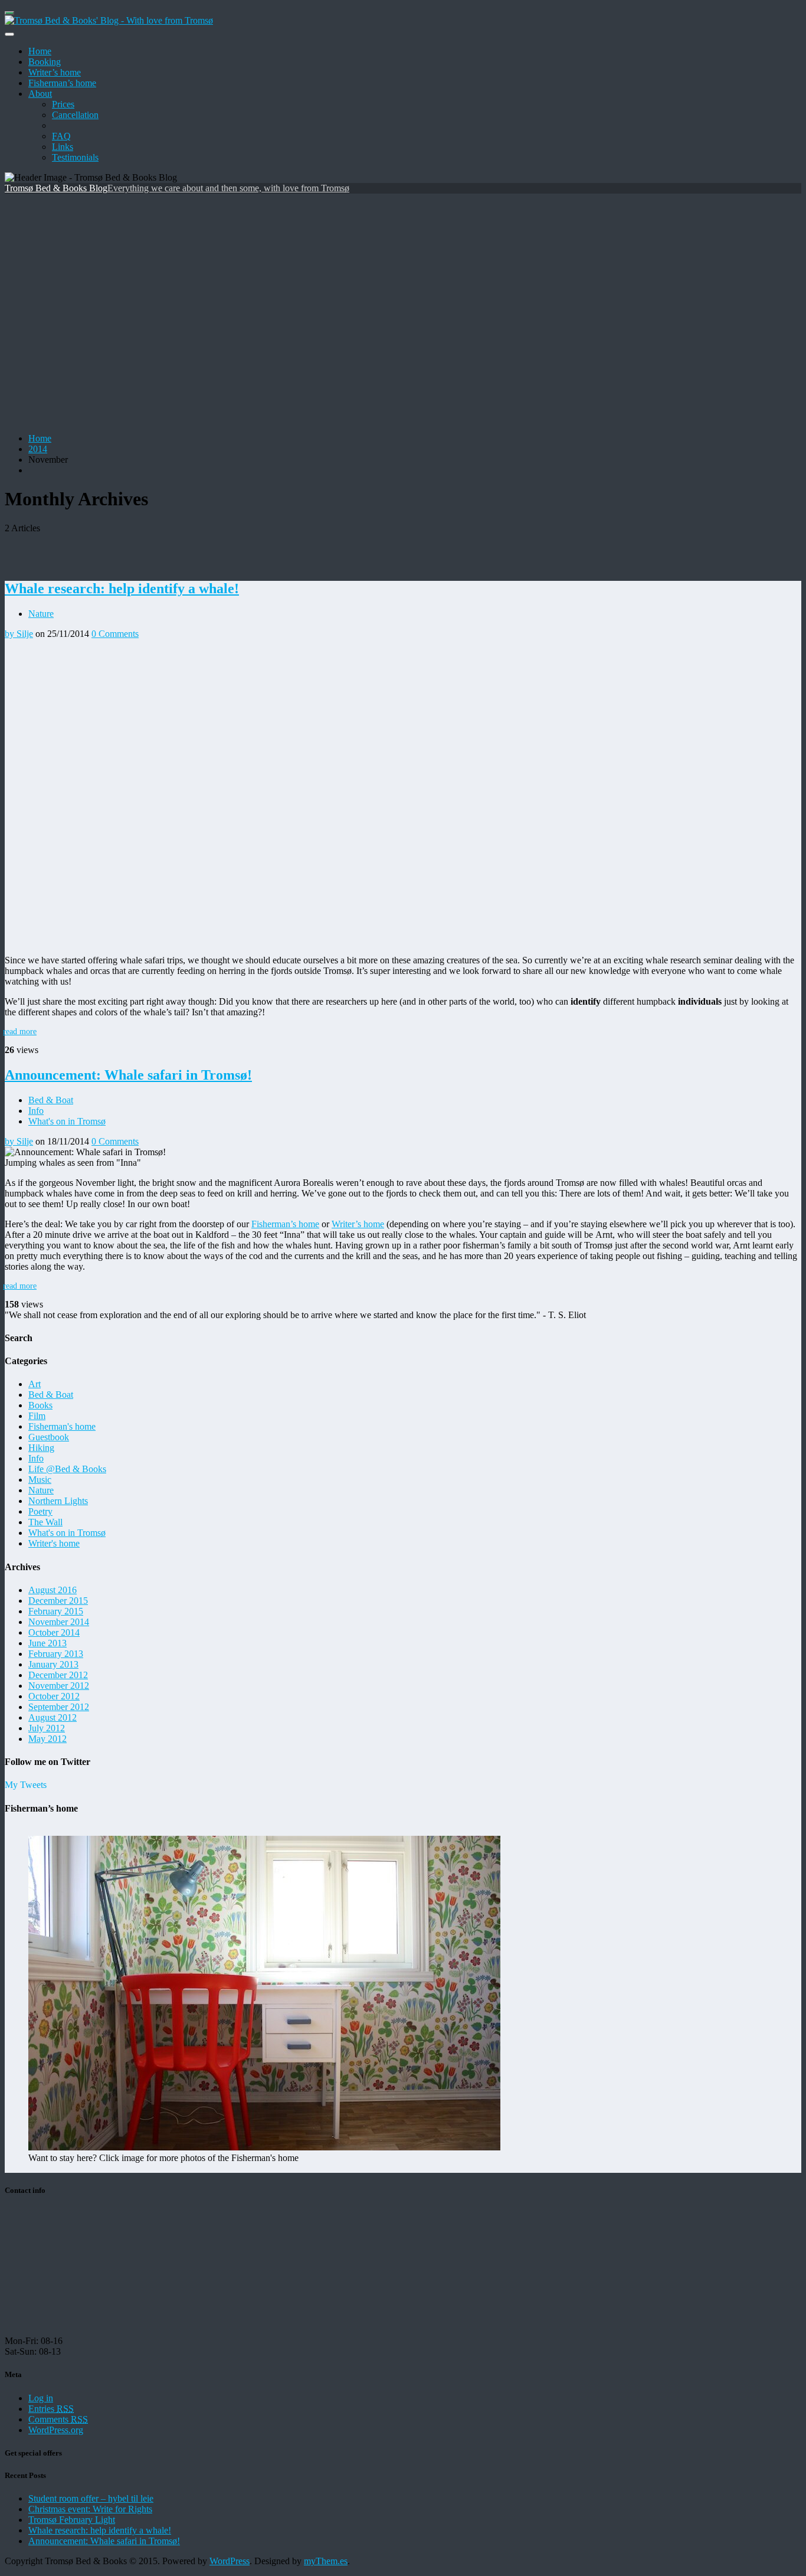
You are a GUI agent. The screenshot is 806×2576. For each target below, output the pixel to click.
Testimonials (75, 157)
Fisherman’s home (62, 83)
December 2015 (58, 1601)
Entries (51, 2409)
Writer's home (54, 1543)
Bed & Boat (51, 1100)
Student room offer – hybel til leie (91, 2498)
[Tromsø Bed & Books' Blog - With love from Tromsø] (109, 20)
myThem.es (326, 2561)
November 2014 (59, 1622)
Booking (45, 62)
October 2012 (54, 1696)
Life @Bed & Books (67, 1469)
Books (40, 1405)
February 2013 (56, 1654)
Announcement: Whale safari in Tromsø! (128, 1075)
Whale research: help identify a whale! (122, 589)
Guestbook (49, 1437)
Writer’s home (55, 72)
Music (40, 1480)
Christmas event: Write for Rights (90, 2509)
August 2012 (53, 1717)
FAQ (61, 136)
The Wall (45, 1522)
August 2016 (53, 1590)
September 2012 (59, 1707)
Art (35, 1384)
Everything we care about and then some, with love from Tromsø (228, 188)
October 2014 (54, 1632)
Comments (58, 2419)
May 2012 (47, 1739)
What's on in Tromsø (67, 1121)
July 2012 (47, 1728)
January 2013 (53, 1664)
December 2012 (58, 1675)
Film (37, 1416)
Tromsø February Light (72, 2520)
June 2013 (47, 1643)
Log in (41, 2398)
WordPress (230, 2561)
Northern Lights (58, 1501)
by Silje (19, 634)
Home (40, 51)
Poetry (40, 1511)
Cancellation (75, 115)
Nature (41, 614)
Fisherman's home (62, 1426)
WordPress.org (56, 2430)
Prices (63, 104)
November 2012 (59, 1686)
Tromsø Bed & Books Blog (56, 188)
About (40, 94)
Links (63, 147)
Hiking (41, 1448)
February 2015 (56, 1611)
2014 (38, 449)
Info (36, 1111)
